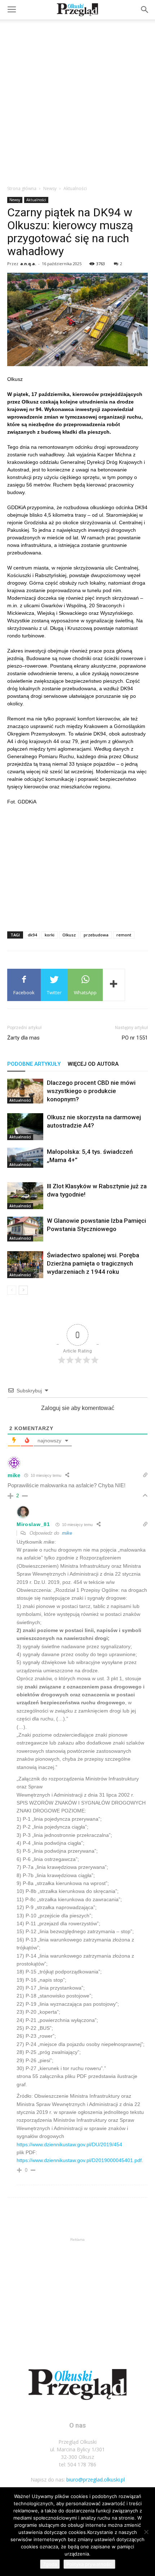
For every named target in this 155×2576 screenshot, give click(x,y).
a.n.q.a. (28, 264)
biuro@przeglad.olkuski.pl (96, 2480)
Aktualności (75, 188)
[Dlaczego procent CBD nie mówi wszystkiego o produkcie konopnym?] (25, 1091)
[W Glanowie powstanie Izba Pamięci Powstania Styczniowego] (25, 1229)
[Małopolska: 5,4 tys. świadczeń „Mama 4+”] (25, 1158)
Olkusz (69, 935)
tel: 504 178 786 (78, 2464)
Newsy (50, 188)
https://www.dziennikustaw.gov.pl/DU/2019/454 (69, 2144)
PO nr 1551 (135, 1038)
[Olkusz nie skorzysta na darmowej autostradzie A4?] (25, 1127)
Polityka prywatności (89, 2564)
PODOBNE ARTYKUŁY (34, 1064)
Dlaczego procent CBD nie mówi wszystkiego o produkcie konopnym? (91, 1091)
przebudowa (96, 935)
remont (124, 935)
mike (67, 1533)
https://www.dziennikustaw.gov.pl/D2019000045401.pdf (79, 2160)
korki (50, 935)
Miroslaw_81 (33, 1524)
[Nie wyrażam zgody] (146, 2532)
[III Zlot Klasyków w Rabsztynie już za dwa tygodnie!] (25, 1196)
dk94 (32, 935)
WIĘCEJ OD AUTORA (93, 1064)
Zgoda (50, 2564)
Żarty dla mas (23, 1038)
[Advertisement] (77, 100)
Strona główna (22, 188)
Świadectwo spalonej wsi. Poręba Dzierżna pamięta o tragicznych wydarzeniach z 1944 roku (93, 1263)
